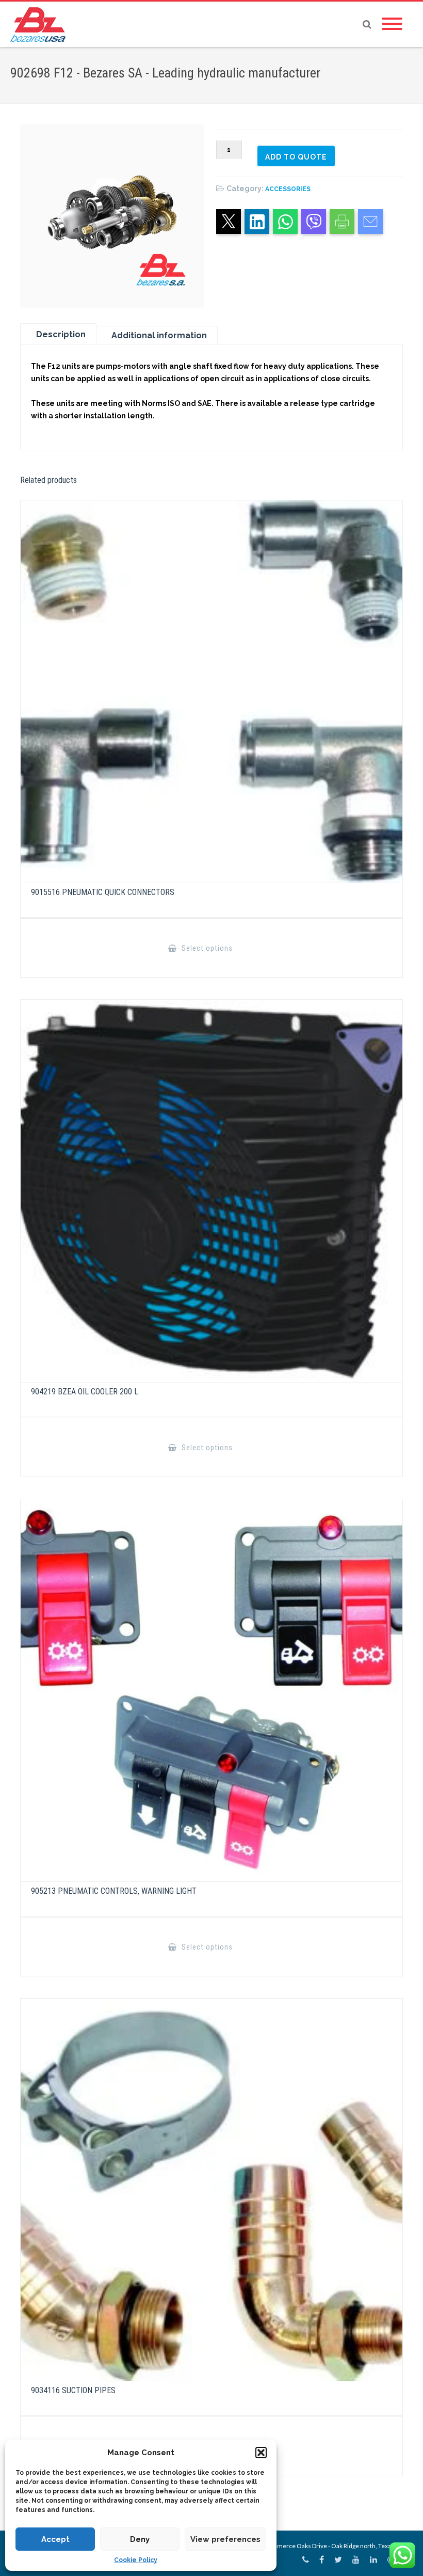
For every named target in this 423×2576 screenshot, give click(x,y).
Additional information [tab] (159, 335)
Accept (55, 2539)
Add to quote (296, 157)
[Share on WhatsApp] (285, 222)
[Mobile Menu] (392, 24)
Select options (206, 948)
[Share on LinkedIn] (257, 222)
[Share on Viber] (314, 222)
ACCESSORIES (288, 189)
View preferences (225, 2539)
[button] (261, 2453)
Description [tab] (61, 334)
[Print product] (342, 222)
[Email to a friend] (370, 222)
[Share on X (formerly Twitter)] (229, 222)
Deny (140, 2539)
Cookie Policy (136, 2560)
